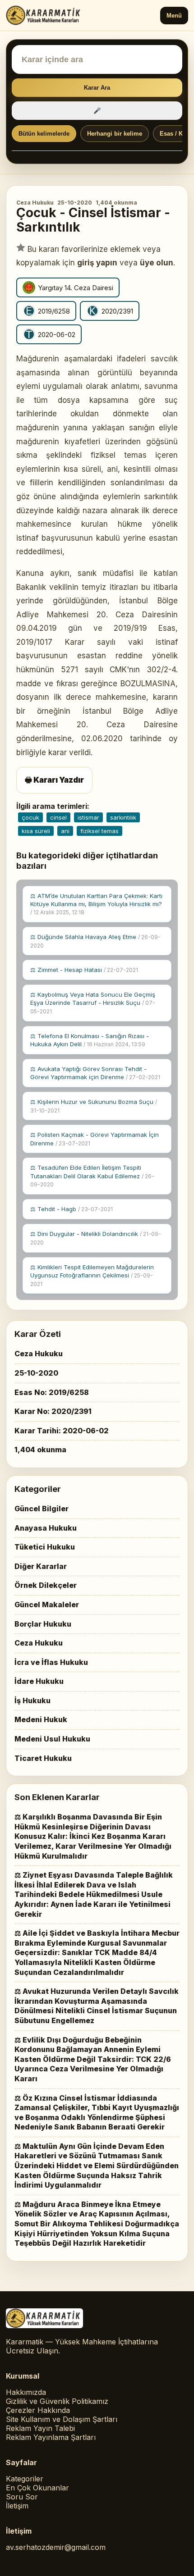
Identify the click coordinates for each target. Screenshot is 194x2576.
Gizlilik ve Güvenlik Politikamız (57, 2401)
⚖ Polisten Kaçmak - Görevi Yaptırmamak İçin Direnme (95, 1139)
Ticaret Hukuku (43, 1758)
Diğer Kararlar (41, 1566)
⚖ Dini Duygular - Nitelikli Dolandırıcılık (96, 1238)
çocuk (30, 817)
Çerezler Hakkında (38, 2410)
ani (65, 831)
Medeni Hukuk (41, 1719)
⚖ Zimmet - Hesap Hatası (84, 970)
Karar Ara (97, 88)
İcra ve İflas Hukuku (51, 1662)
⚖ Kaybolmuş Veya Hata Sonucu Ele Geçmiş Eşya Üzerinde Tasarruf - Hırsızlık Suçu (93, 1003)
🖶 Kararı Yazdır (54, 780)
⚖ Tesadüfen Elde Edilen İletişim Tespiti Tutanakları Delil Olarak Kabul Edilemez (92, 1176)
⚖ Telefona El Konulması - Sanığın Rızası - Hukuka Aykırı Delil (90, 1040)
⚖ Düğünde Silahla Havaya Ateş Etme (95, 941)
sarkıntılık (123, 817)
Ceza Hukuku (35, 203)
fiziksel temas (99, 831)
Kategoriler (25, 2479)
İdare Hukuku (39, 1681)
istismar (88, 817)
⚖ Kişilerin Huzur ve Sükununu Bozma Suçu (94, 1106)
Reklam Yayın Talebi (40, 2428)
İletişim (17, 2506)
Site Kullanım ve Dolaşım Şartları (62, 2419)
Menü (174, 16)
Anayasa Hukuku (46, 1528)
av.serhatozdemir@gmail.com (56, 2547)
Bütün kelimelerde (44, 134)
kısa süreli (36, 831)
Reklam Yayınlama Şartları (51, 2437)
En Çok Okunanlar (37, 2488)
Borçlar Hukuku (43, 1624)
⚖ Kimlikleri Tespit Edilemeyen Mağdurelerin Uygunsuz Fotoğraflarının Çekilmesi (92, 1275)
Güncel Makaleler (47, 1605)
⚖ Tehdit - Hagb (72, 1209)
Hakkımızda (26, 2392)
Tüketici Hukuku (45, 1547)
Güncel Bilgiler (42, 1509)
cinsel (58, 817)
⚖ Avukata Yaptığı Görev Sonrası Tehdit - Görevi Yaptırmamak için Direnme (95, 1073)
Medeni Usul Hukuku (52, 1739)
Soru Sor (22, 2497)
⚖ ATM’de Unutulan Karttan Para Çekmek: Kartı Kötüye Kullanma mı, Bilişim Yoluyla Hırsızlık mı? (96, 904)
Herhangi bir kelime (115, 134)
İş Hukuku (32, 1701)
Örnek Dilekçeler (46, 1585)
